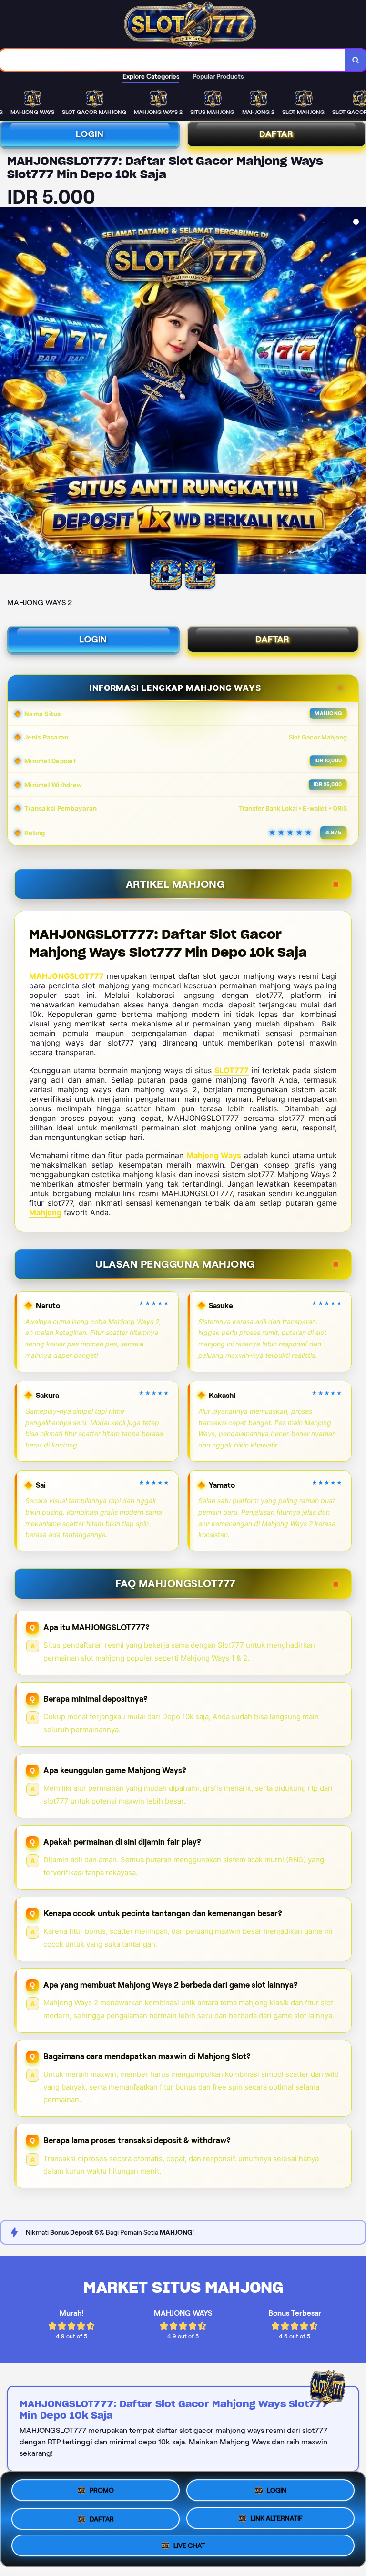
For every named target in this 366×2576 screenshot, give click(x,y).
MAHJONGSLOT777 (66, 976)
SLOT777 (232, 1070)
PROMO (102, 2489)
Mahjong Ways (214, 1155)
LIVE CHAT (189, 2546)
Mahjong (45, 1212)
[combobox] (173, 60)
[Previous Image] (8, 392)
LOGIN (90, 134)
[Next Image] (358, 392)
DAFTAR (273, 639)
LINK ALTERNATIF (277, 2519)
